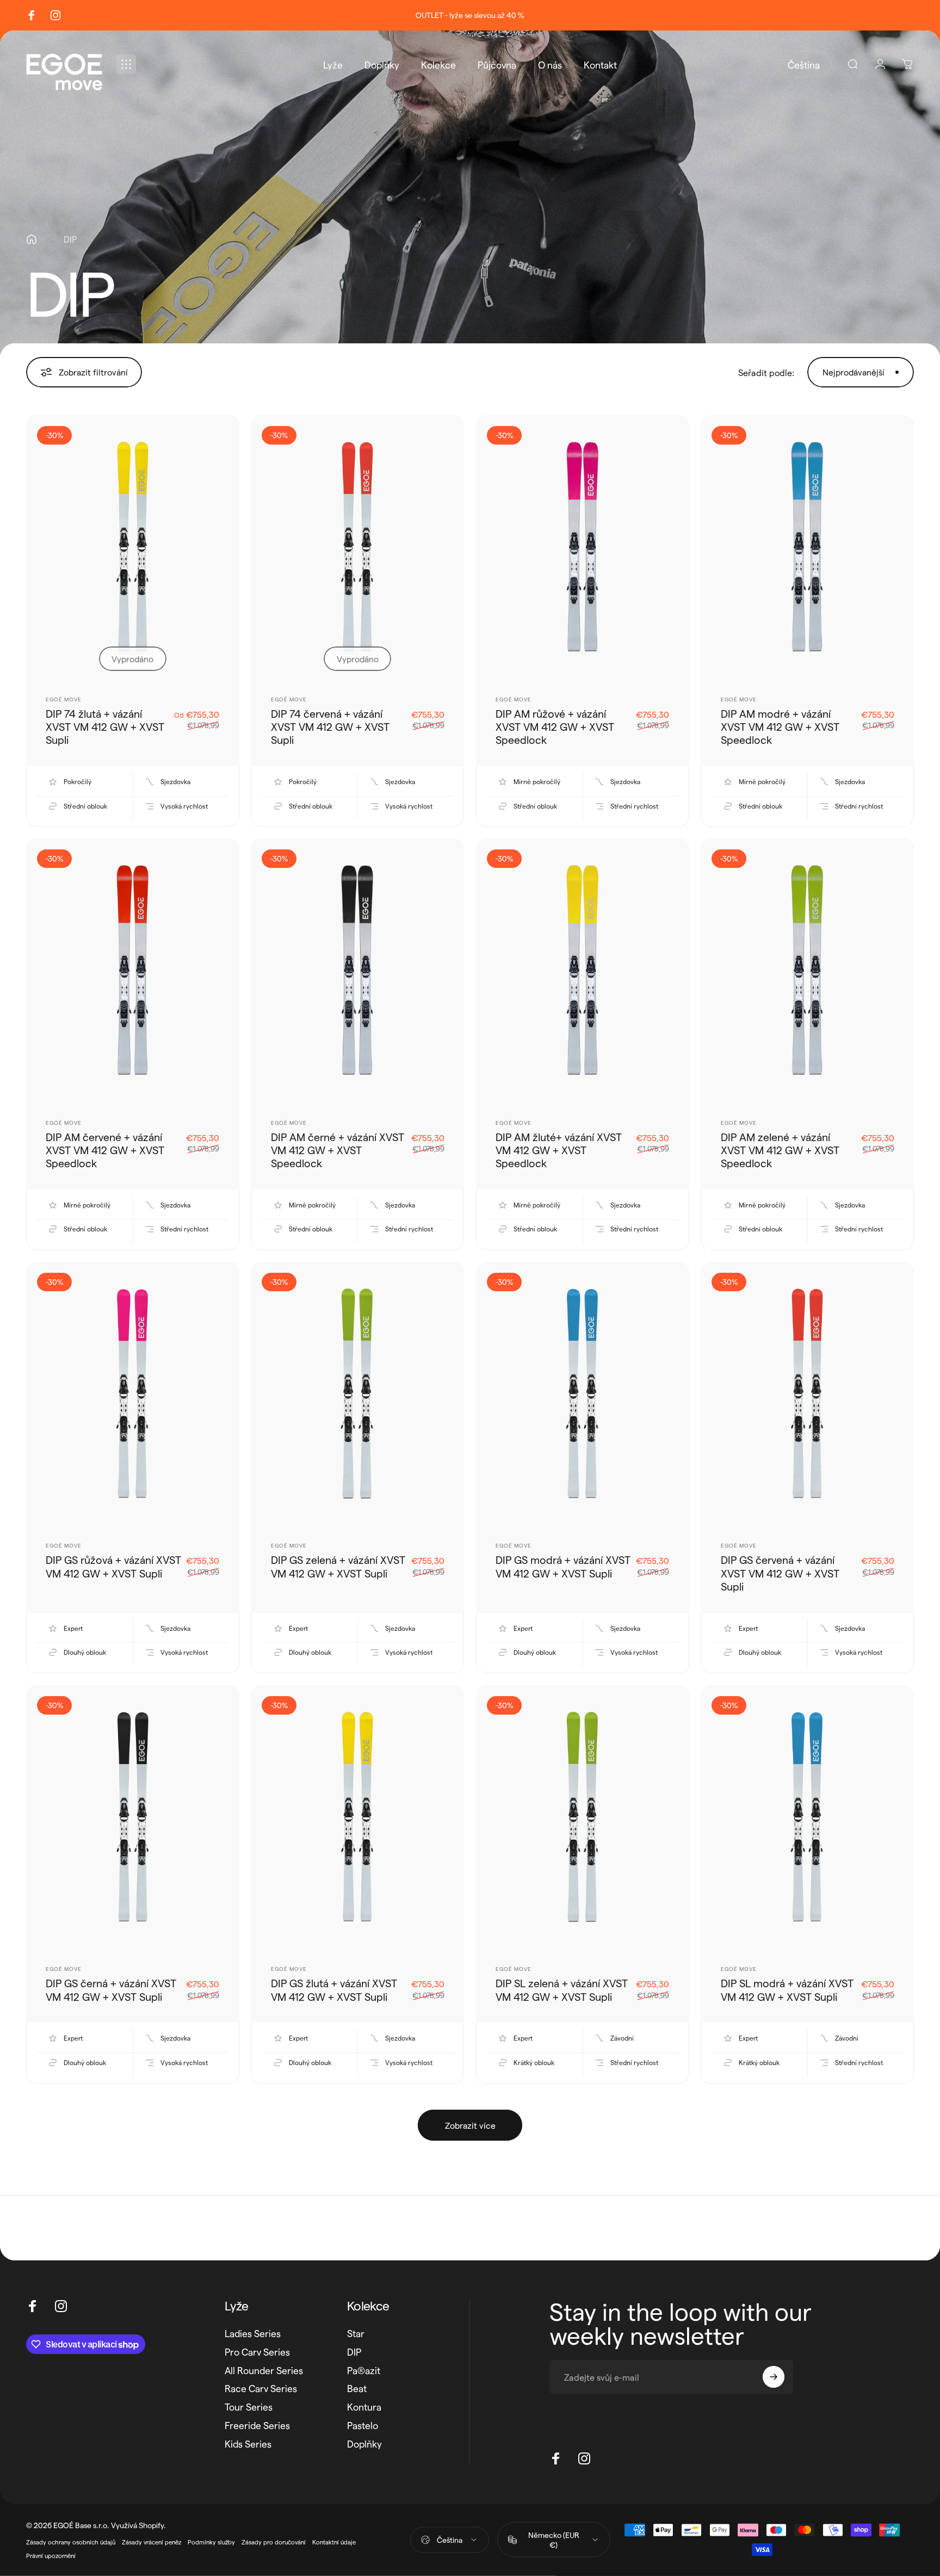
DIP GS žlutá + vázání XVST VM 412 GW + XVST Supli (334, 1989)
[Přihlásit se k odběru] (774, 2377)
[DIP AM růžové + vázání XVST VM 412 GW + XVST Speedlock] (583, 549)
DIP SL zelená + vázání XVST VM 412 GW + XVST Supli (562, 1989)
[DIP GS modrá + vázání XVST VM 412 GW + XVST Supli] (583, 1395)
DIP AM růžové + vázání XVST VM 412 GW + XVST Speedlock (555, 727)
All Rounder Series (264, 2370)
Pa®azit (364, 2370)
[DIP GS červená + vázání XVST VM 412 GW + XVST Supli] (807, 1395)
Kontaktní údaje (334, 2542)
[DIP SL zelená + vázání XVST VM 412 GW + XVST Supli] (583, 1819)
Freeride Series (257, 2425)
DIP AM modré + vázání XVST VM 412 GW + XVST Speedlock (780, 727)
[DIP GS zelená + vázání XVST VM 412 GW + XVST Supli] (357, 1395)
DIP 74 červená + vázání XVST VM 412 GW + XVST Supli (330, 727)
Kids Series (248, 2443)
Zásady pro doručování (274, 2542)
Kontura (364, 2406)
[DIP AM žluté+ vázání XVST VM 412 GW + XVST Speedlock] (583, 972)
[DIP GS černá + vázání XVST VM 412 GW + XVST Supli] (133, 1819)
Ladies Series (253, 2333)
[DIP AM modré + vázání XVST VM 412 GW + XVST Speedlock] (807, 549)
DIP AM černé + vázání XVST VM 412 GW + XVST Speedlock (338, 1150)
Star (356, 2333)
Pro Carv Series (257, 2352)
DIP (354, 2352)
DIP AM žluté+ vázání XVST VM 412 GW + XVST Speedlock (559, 1150)
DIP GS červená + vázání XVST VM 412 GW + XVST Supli (780, 1573)
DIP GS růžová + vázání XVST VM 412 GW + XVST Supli (113, 1566)
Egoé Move (64, 699)
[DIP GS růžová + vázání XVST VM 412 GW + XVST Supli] (133, 1395)
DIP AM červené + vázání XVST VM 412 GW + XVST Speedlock (105, 1150)
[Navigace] (126, 64)
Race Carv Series (261, 2388)
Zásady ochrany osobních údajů (71, 2542)
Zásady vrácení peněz (151, 2542)
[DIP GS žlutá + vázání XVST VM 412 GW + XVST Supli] (357, 1819)
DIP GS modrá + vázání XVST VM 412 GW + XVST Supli (563, 1566)
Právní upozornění (51, 2556)
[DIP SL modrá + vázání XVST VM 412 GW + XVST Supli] (807, 1819)
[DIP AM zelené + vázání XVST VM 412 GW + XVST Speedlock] (807, 972)
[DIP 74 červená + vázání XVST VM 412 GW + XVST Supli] (357, 549)
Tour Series (249, 2406)
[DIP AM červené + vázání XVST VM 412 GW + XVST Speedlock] (133, 972)
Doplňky (364, 2443)
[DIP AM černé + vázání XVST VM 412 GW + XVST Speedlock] (357, 972)
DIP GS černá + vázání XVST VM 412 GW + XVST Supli (111, 1989)
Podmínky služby (211, 2542)
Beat (357, 2388)
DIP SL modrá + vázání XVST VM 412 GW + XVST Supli (787, 1989)
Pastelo (363, 2425)
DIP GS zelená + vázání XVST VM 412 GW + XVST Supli (338, 1566)
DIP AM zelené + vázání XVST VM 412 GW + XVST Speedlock (780, 1150)
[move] (78, 84)
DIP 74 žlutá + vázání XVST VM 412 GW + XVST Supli (105, 727)
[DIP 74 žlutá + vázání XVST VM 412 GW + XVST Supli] (133, 549)
